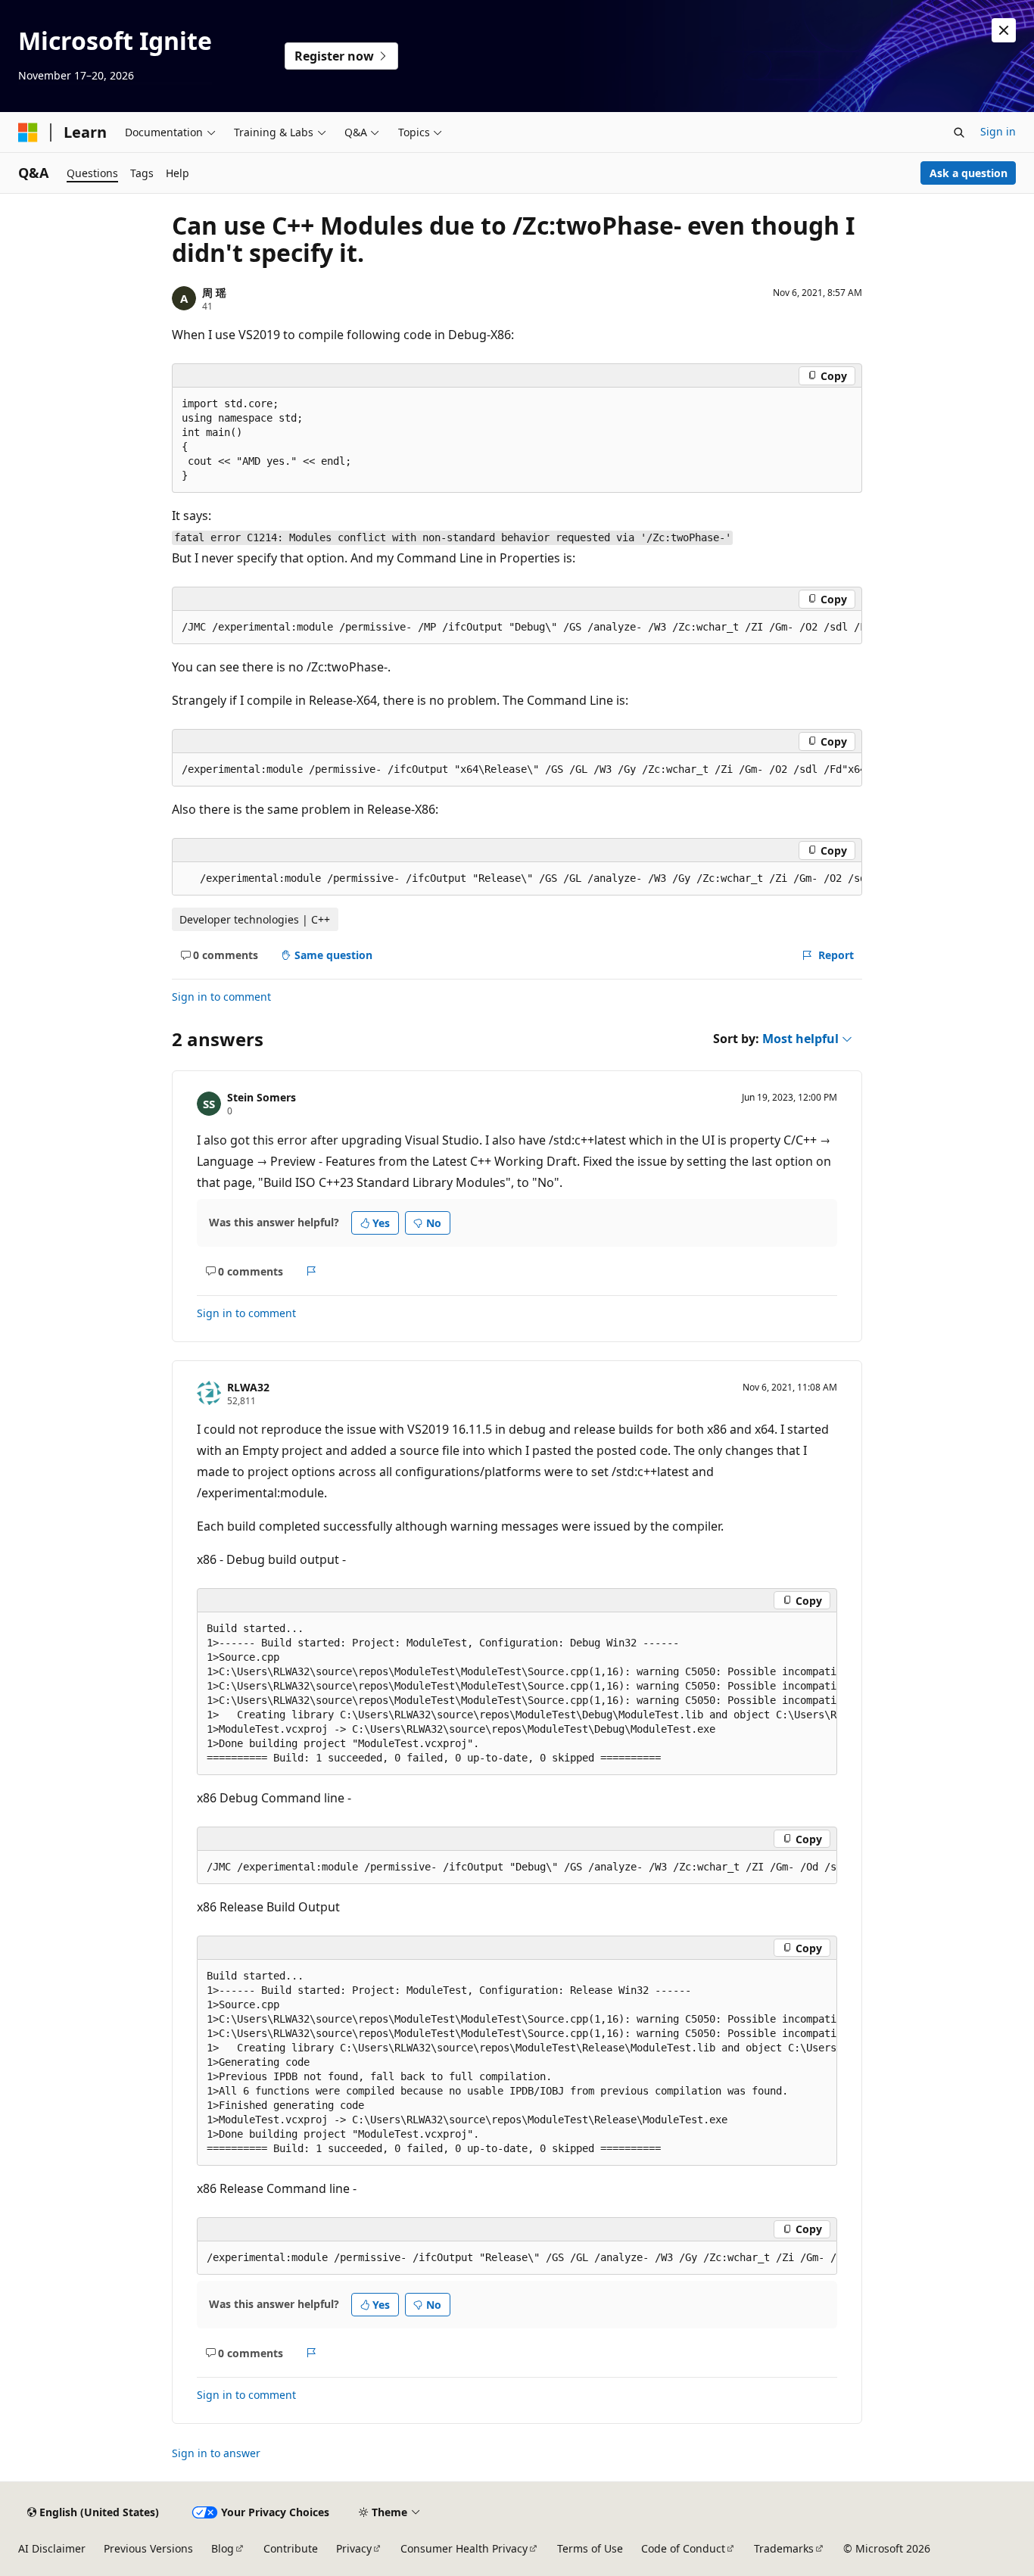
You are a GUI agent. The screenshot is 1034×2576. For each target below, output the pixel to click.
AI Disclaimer (52, 2548)
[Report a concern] (311, 1271)
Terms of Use (590, 2548)
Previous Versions (148, 2548)
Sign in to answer (216, 2453)
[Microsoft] (28, 132)
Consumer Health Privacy (464, 2548)
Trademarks (784, 2548)
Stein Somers (262, 1097)
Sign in (998, 131)
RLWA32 (248, 1387)
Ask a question (969, 173)
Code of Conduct (683, 2548)
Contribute (291, 2548)
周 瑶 (214, 293)
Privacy (354, 2548)
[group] (517, 628)
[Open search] (959, 132)
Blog (223, 2548)
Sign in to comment (221, 997)
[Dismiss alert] (1004, 30)
